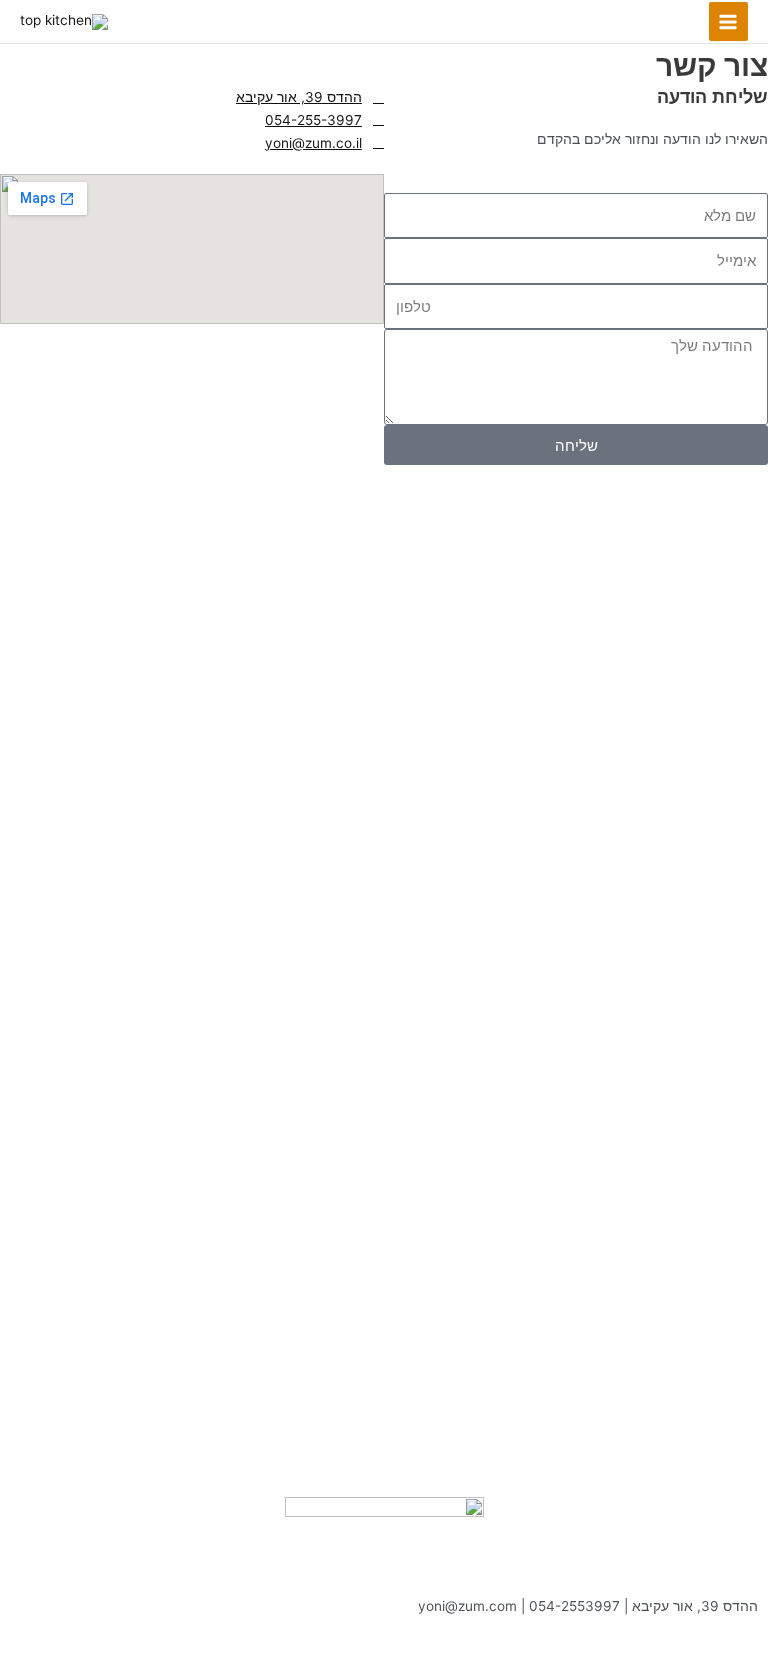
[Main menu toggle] (728, 21)
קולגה (621, 1652)
